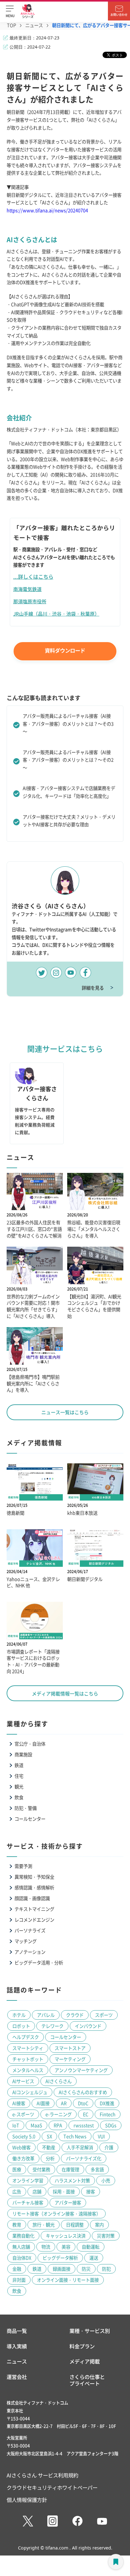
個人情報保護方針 (27, 2500)
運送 (94, 2258)
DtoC (83, 2103)
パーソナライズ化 (84, 2158)
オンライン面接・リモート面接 (68, 2280)
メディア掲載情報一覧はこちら (65, 1693)
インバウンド (88, 2026)
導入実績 (17, 2346)
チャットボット (28, 2059)
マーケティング (70, 2059)
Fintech (108, 2114)
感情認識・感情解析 (34, 1887)
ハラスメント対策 (72, 2180)
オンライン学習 (28, 2180)
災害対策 (106, 2236)
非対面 (19, 2280)
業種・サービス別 (90, 2331)
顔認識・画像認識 (32, 1898)
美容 (66, 2247)
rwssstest (84, 2125)
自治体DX (22, 2258)
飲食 (19, 1797)
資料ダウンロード (65, 650)
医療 (17, 2169)
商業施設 (23, 1754)
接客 (91, 2191)
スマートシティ (28, 2048)
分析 (50, 2158)
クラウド (75, 2015)
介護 (109, 2147)
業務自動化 (23, 2236)
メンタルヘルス (28, 2070)
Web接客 (21, 2147)
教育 (17, 2225)
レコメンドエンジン (34, 1920)
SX (49, 2136)
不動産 (49, 2147)
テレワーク (52, 2026)
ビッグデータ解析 (60, 2258)
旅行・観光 (44, 2225)
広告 (17, 2191)
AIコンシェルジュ (30, 2092)
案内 (99, 2225)
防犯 (106, 2269)
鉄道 (19, 1765)
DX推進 (107, 2103)
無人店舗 (21, 2247)
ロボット (21, 2026)
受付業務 (41, 2169)
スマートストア (70, 2048)
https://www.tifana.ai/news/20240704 (47, 210)
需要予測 (23, 1866)
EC (86, 2114)
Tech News (75, 2136)
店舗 (37, 2191)
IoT (16, 2125)
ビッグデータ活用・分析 (39, 1962)
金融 (17, 2269)
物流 (46, 2247)
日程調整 (75, 2225)
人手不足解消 (80, 2147)
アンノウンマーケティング (81, 2070)
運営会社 (17, 2377)
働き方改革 (23, 2158)
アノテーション (30, 1952)
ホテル (19, 2015)
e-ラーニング (59, 2114)
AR (64, 2103)
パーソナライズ (30, 1930)
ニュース (34, 25)
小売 (106, 2180)
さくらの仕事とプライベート (87, 2380)
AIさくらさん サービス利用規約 (42, 2475)
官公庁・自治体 (30, 1744)
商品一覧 (17, 2331)
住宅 (19, 1776)
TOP (12, 25)
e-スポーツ (23, 2114)
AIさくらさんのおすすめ (83, 2092)
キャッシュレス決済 (66, 2236)
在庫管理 (70, 2169)
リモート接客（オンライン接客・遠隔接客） (56, 2213)
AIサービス (23, 2081)
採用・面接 (64, 2191)
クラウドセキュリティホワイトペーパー (52, 2487)
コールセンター (30, 1819)
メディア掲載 (85, 2361)
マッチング (26, 1941)
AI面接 (43, 2103)
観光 (19, 1786)
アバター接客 (68, 2202)
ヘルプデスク (26, 2037)
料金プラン (82, 2346)
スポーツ (104, 2015)
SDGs (111, 2125)
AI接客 (19, 2103)
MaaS (36, 2125)
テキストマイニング (34, 1909)
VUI (101, 2136)
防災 (86, 2269)
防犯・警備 (26, 1808)
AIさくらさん (59, 2081)
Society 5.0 (24, 2136)
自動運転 (91, 2247)
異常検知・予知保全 (34, 1877)
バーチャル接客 (28, 2202)
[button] (10, 11)
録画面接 (62, 2269)
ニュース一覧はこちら (65, 1412)
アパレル (46, 2015)
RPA (58, 2125)
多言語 (97, 2169)
